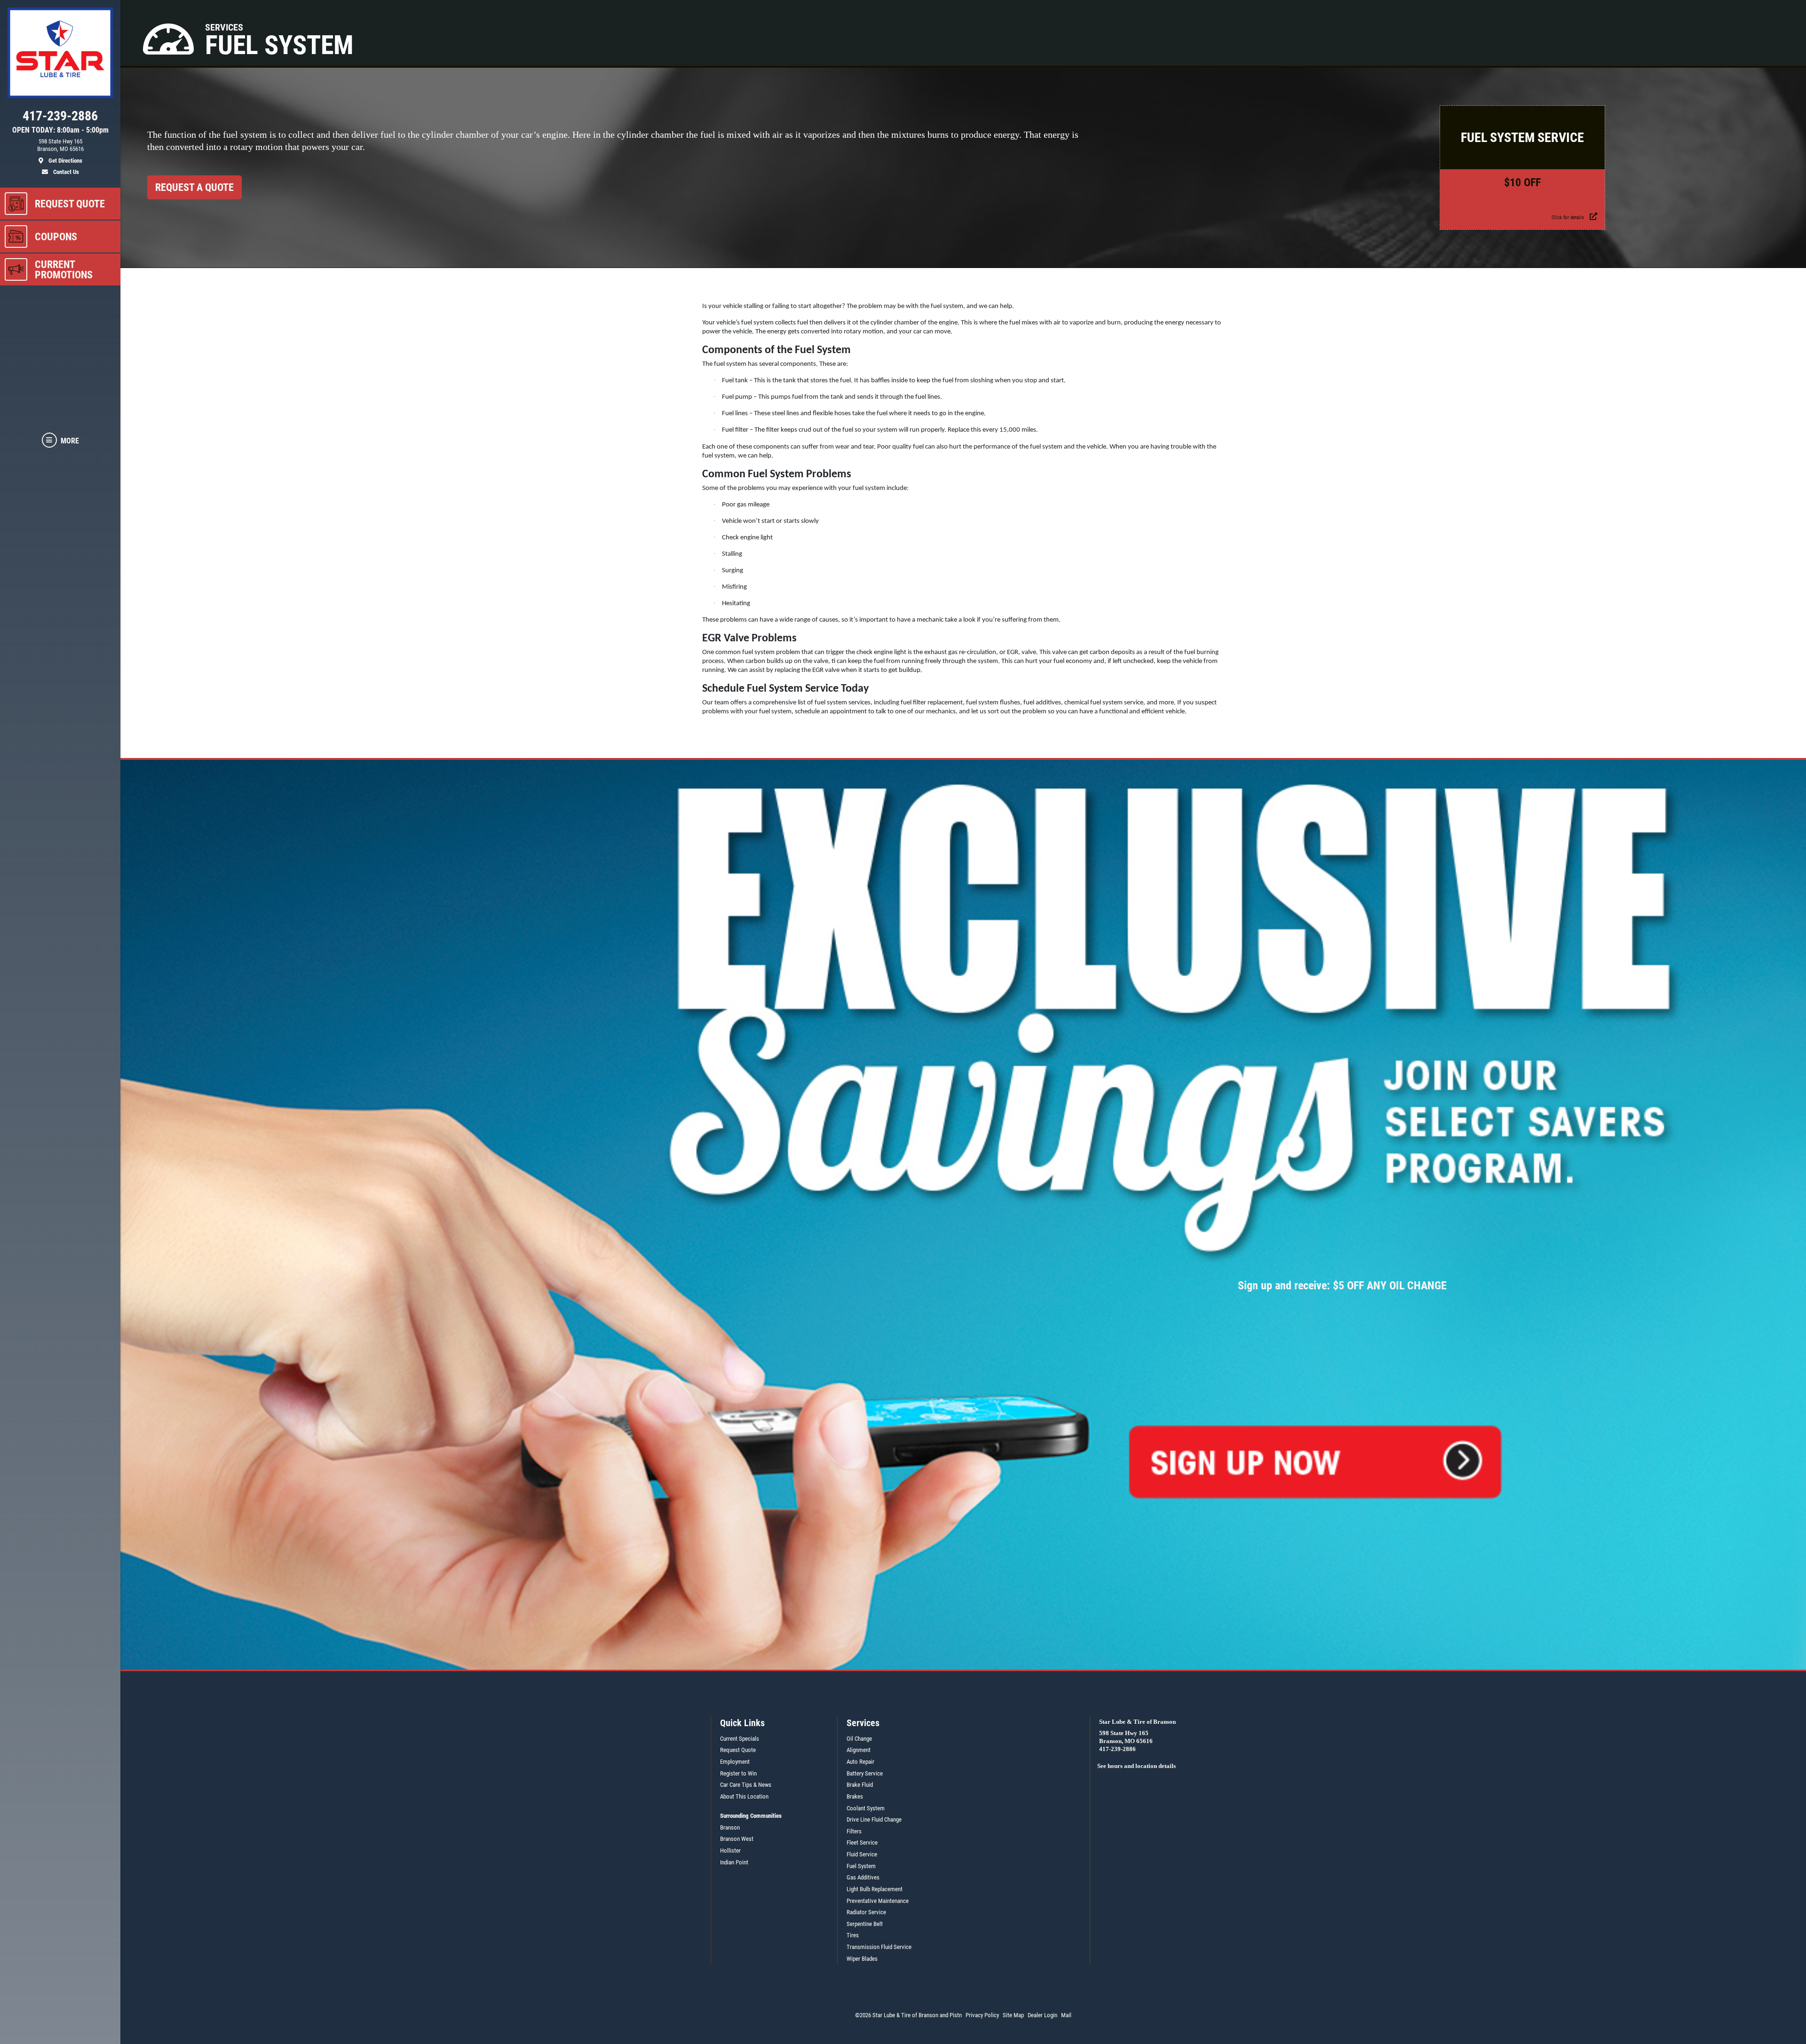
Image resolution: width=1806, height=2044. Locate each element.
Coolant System (866, 1808)
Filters (854, 1831)
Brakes (855, 1796)
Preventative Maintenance (878, 1901)
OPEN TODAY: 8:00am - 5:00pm (60, 130)
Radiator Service (866, 1912)
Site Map (1013, 2015)
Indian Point (734, 1862)
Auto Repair (860, 1762)
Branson (730, 1827)
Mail (1066, 2015)
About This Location (744, 1796)
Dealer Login (1042, 2015)
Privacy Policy (982, 2015)
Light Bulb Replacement (875, 1889)
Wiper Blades (862, 1959)
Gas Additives (863, 1877)
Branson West (737, 1839)
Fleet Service (862, 1843)
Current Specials (740, 1739)
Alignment (859, 1750)
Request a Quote (194, 187)
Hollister (730, 1851)
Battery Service (865, 1773)
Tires (853, 1935)
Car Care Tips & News (746, 1785)
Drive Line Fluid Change (874, 1819)
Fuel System (861, 1866)
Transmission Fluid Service (879, 1947)
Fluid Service (862, 1854)
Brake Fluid (860, 1785)
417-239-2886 (1117, 1749)
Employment (735, 1762)
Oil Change (859, 1739)
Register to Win (738, 1773)
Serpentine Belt (865, 1924)
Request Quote (738, 1750)
